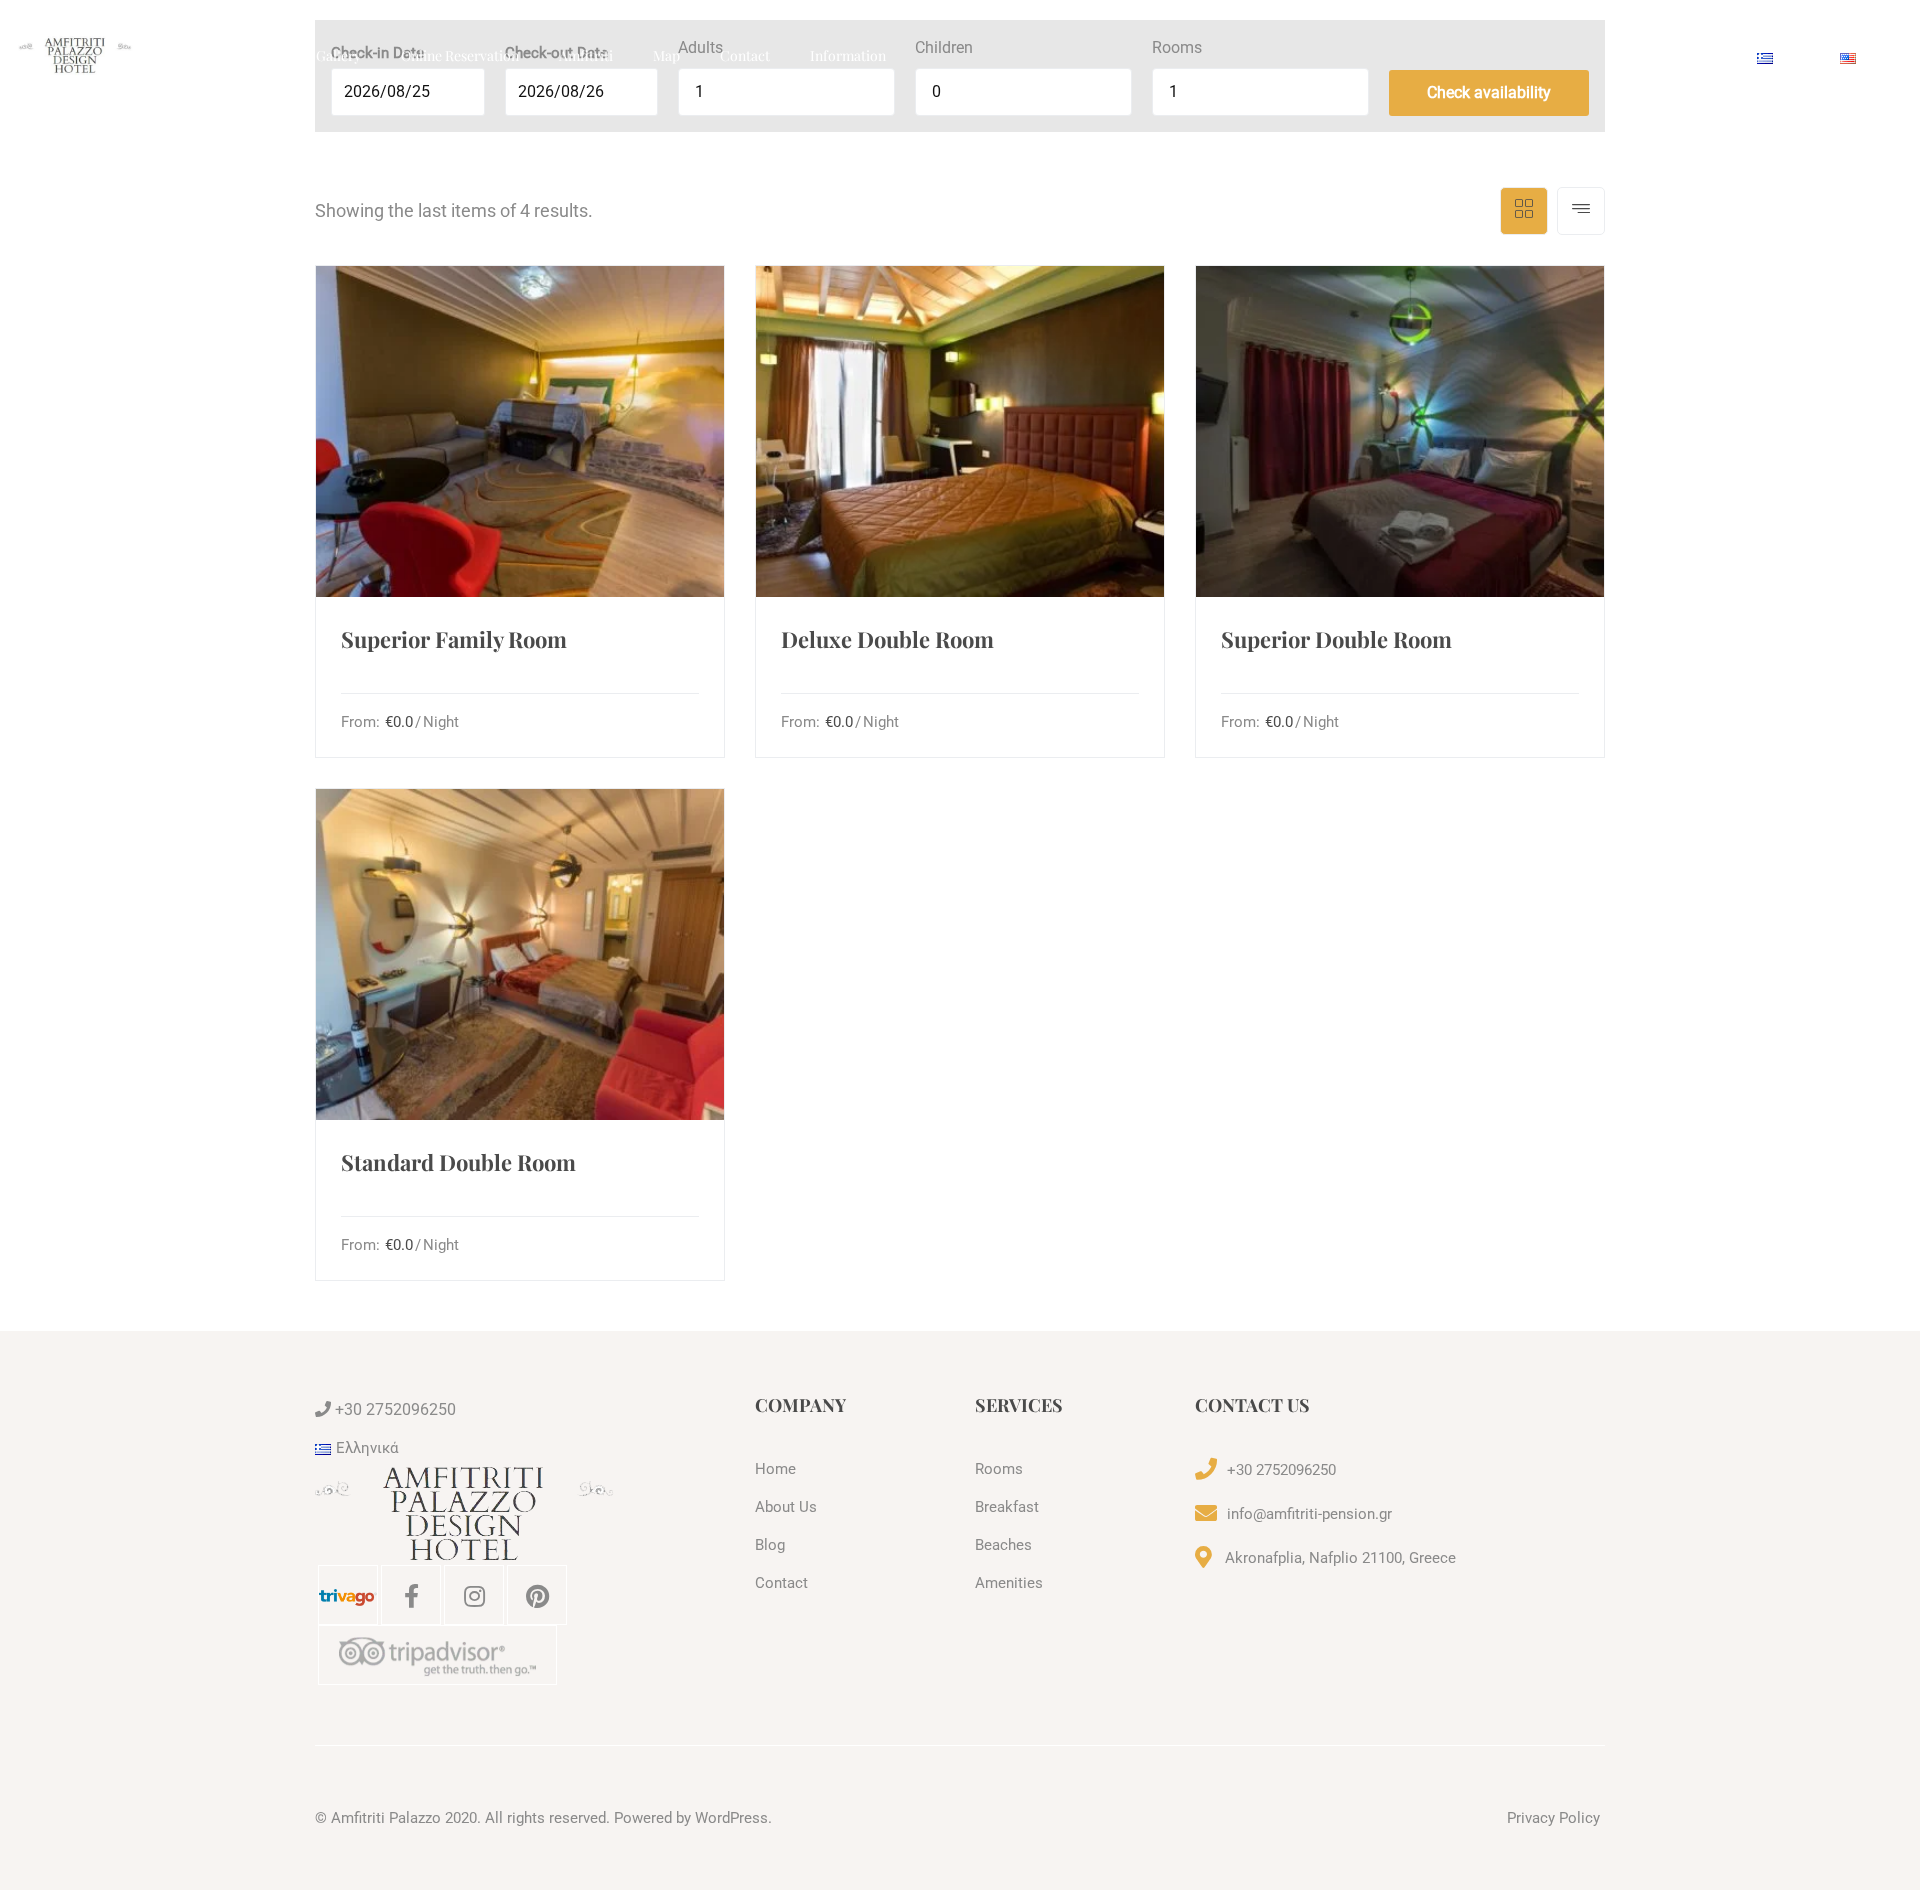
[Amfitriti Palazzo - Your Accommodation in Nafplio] (75, 54)
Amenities (1009, 1583)
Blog (770, 1545)
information (848, 55)
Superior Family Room (454, 639)
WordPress (731, 1818)
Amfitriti (586, 55)
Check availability (1489, 92)
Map (666, 55)
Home (174, 55)
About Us (786, 1507)
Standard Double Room (458, 1162)
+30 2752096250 (393, 1409)
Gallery (338, 55)
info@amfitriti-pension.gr (1309, 1514)
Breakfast (1007, 1507)
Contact (745, 55)
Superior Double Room (1336, 639)
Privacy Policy (1553, 1818)
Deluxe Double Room (887, 639)
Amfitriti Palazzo (386, 1818)
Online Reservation (460, 55)
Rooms (254, 55)
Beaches (1003, 1545)
